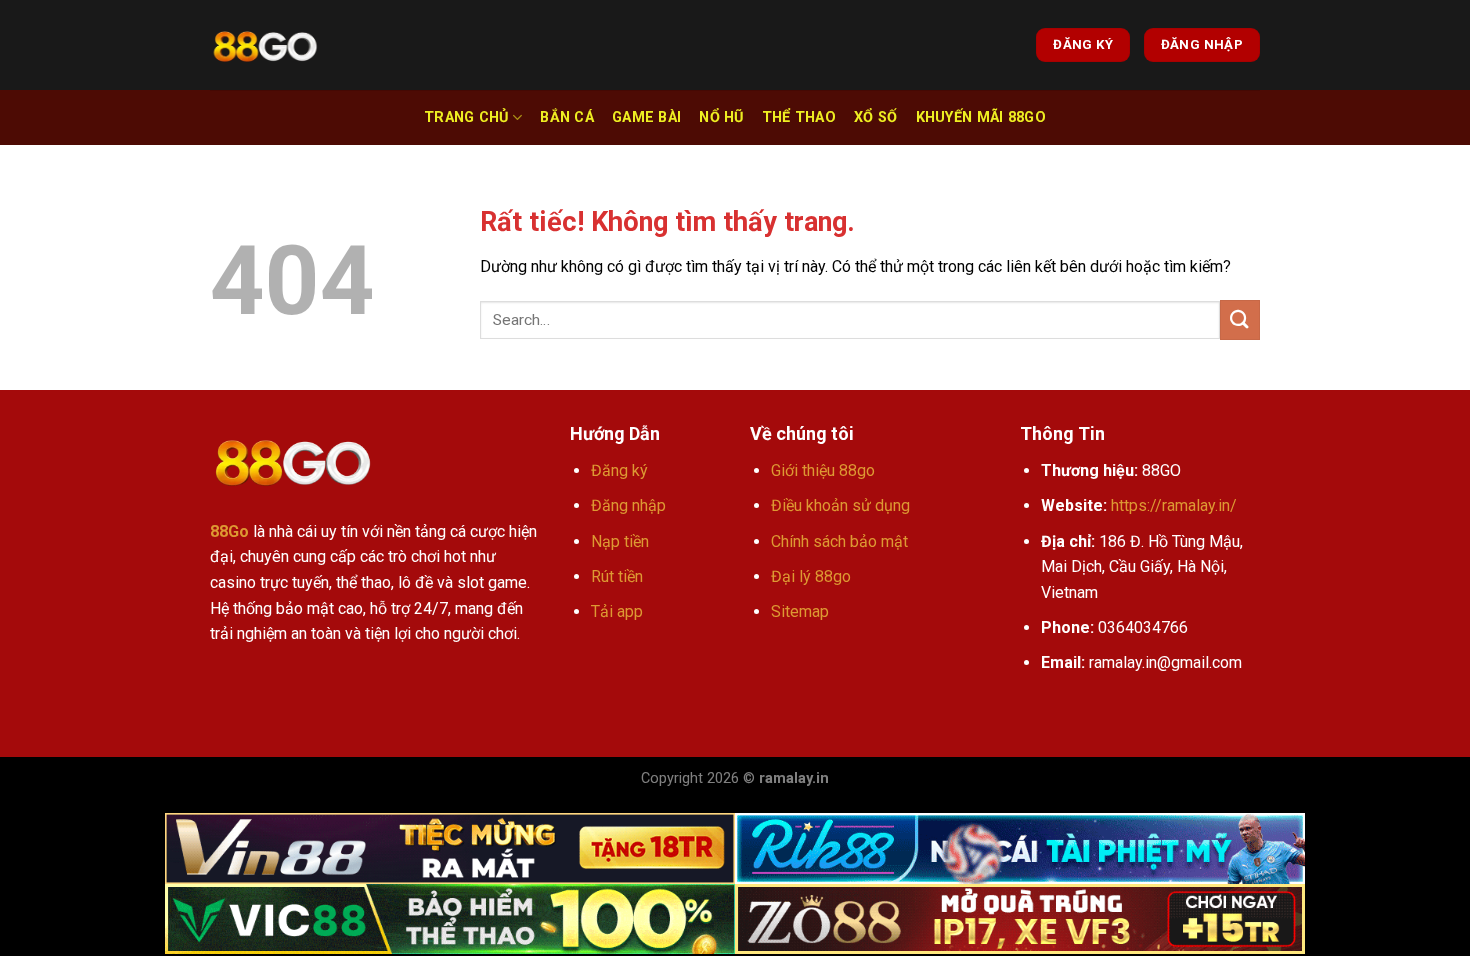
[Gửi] (1240, 319)
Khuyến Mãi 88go (981, 117)
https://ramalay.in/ (1174, 505)
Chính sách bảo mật (839, 541)
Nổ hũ (721, 117)
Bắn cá (567, 117)
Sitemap (800, 611)
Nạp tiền (620, 541)
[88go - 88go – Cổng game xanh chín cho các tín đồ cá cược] (265, 45)
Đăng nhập (628, 505)
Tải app (617, 611)
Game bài (646, 117)
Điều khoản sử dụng (840, 505)
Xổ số (875, 117)
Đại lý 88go (811, 576)
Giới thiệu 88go (823, 470)
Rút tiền (617, 576)
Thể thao (799, 117)
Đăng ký (619, 470)
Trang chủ (466, 117)
